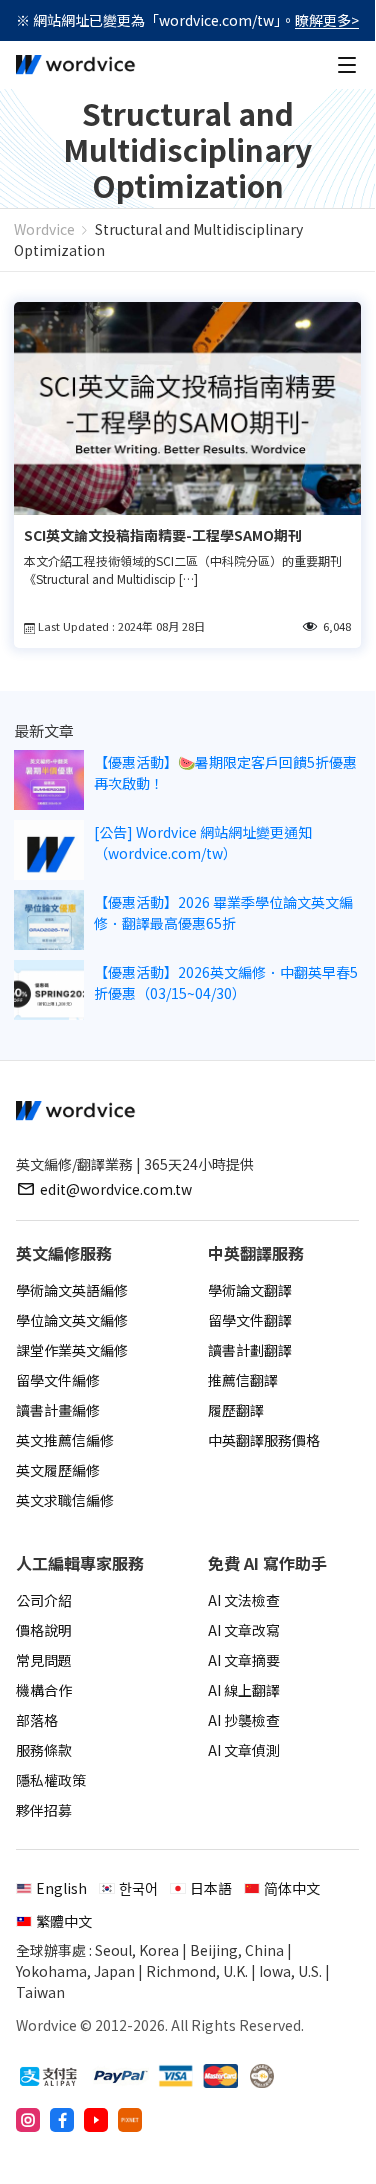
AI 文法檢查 (244, 1600)
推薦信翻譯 (243, 1380)
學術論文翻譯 (250, 1290)
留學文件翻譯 (250, 1320)
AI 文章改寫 (244, 1630)
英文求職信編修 (65, 1500)
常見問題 (44, 1660)
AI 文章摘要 (244, 1660)
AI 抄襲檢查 (244, 1720)
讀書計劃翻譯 (250, 1350)
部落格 (37, 1720)
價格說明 (44, 1630)
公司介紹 (44, 1600)
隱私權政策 (51, 1780)
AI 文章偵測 (244, 1750)
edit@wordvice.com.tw (116, 1189)
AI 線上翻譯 (244, 1690)
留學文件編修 (58, 1380)
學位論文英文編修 (72, 1320)
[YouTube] (96, 2120)
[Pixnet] (130, 2120)
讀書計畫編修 (58, 1410)
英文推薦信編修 (65, 1440)
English (61, 1888)
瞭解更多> (327, 20)
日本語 (211, 1888)
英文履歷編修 (58, 1470)
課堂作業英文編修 (72, 1350)
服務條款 (44, 1750)
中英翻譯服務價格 (264, 1440)
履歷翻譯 (236, 1410)
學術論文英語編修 (72, 1290)
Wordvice (44, 229)
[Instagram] (28, 2120)
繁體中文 (64, 1921)
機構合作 (44, 1690)
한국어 (138, 1888)
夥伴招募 (44, 1810)
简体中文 (292, 1888)
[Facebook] (62, 2120)
